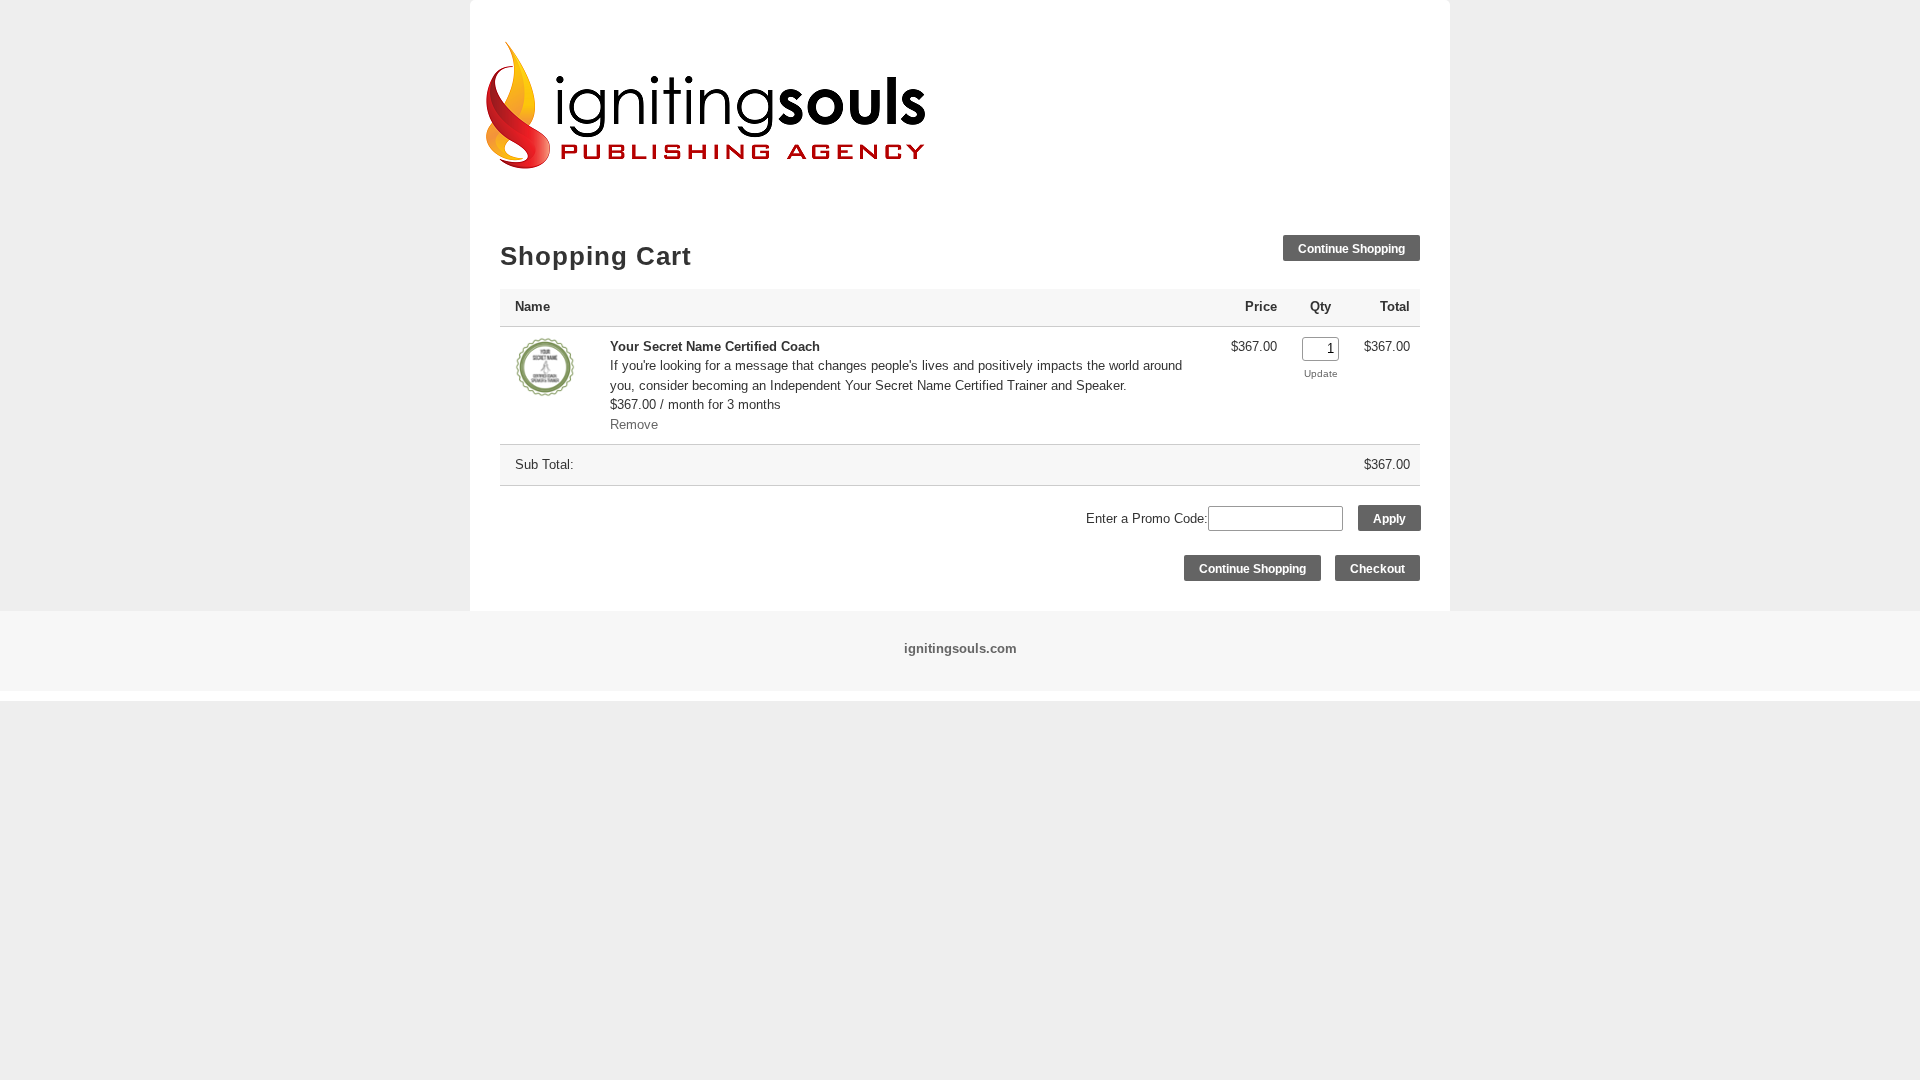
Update (1321, 373)
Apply (1389, 519)
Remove (634, 424)
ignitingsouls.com (960, 648)
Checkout (1377, 569)
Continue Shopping (1351, 249)
